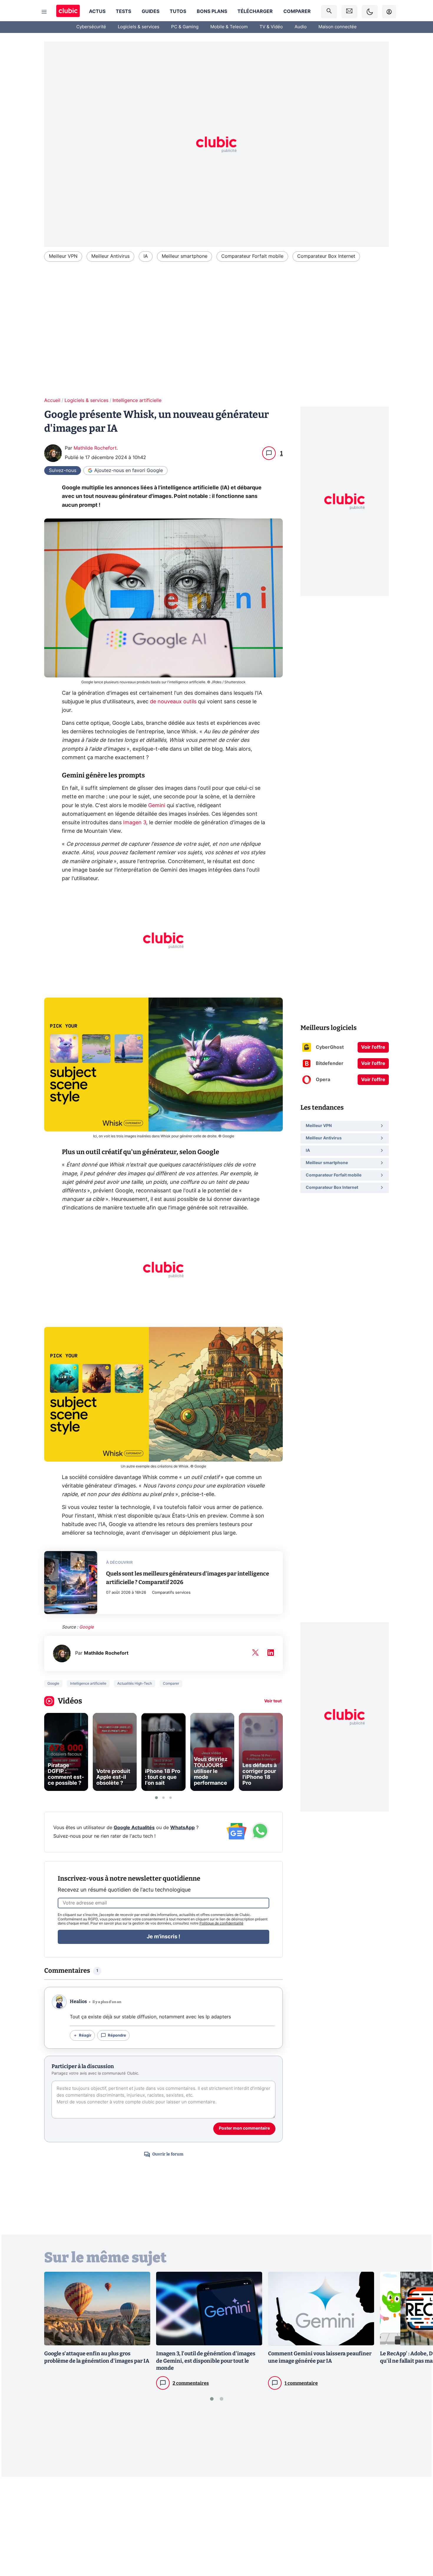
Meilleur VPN (63, 256)
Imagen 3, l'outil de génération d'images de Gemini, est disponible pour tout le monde (206, 2361)
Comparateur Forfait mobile (252, 256)
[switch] (370, 12)
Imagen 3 (135, 823)
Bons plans (212, 11)
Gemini (157, 806)
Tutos (178, 11)
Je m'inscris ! (163, 1937)
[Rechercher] (329, 12)
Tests (123, 11)
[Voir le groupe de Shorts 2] (163, 1798)
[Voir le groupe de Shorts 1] (156, 1798)
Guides (151, 11)
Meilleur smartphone (185, 256)
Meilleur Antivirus (110, 256)
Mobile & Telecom (229, 27)
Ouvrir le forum (168, 2154)
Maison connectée (338, 27)
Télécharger (255, 11)
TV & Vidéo (271, 27)
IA (146, 256)
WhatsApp (182, 1828)
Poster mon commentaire (244, 2128)
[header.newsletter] (349, 12)
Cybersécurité (91, 27)
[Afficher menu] (44, 12)
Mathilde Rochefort (95, 448)
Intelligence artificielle (137, 400)
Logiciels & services (139, 27)
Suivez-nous (63, 471)
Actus (97, 11)
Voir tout (273, 1701)
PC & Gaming (185, 27)
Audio (301, 27)
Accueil (52, 400)
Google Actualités (134, 1828)
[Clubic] (68, 12)
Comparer (297, 11)
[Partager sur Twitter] (418, 2545)
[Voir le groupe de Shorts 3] (171, 1798)
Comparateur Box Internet (326, 256)
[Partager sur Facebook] (418, 2525)
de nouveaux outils (173, 702)
